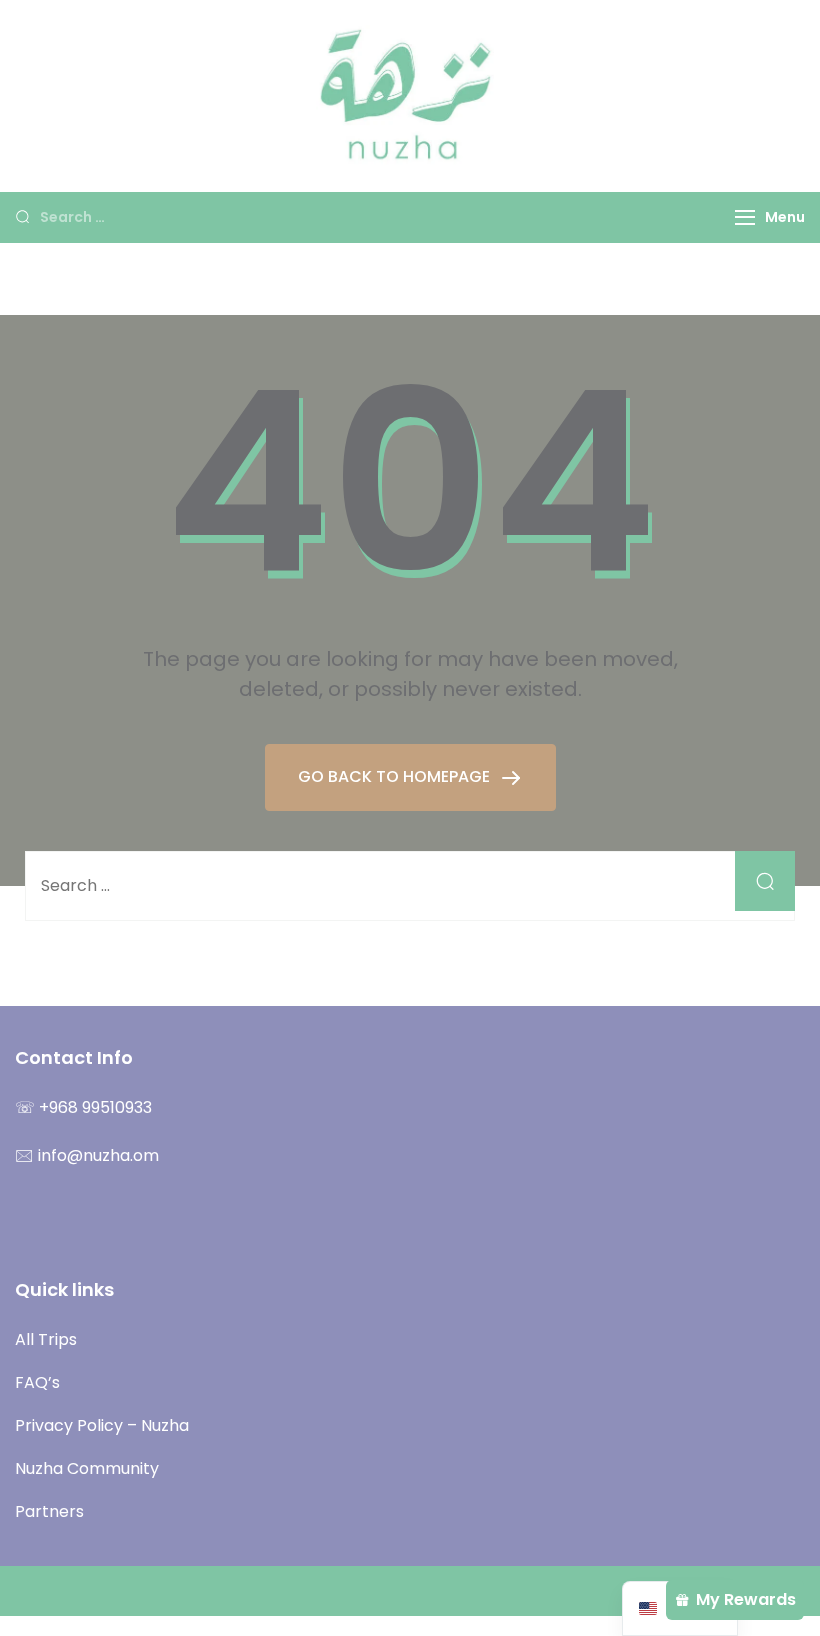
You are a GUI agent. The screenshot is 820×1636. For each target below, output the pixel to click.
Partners (49, 1511)
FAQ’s (37, 1382)
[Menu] (745, 217)
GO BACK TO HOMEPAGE (396, 776)
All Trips (46, 1339)
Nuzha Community (87, 1468)
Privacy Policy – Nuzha (102, 1425)
